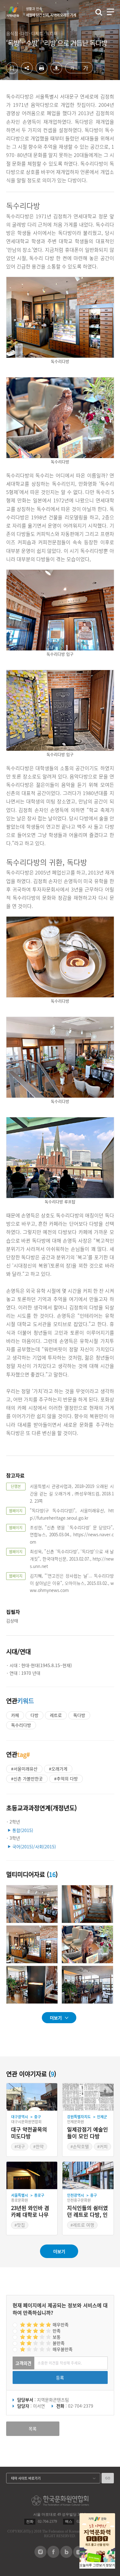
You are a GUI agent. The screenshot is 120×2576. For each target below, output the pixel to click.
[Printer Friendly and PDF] (42, 72)
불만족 (59, 2343)
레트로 (56, 1715)
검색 (99, 12)
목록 (33, 2429)
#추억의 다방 (66, 1778)
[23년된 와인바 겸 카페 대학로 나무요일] (32, 2176)
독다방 (79, 1715)
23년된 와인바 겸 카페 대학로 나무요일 (30, 2212)
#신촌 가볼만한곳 (27, 1778)
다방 (34, 1715)
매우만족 (61, 2325)
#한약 (38, 2146)
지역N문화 (16, 12)
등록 (60, 2377)
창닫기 (110, 2565)
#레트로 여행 (82, 2225)
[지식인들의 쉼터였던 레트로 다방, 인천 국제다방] (88, 2176)
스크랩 (12, 68)
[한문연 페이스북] (53, 2556)
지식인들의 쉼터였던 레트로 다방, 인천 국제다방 (88, 2212)
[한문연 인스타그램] (40, 2556)
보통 (57, 2337)
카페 (15, 1715)
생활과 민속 (51, 12)
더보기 (56, 2018)
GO (108, 2478)
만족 (57, 2331)
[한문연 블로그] (66, 2556)
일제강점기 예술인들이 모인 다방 (88, 2133)
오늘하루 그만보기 (92, 2565)
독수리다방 (21, 1725)
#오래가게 (58, 1769)
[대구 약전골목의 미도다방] (32, 2097)
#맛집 (20, 2225)
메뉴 (110, 12)
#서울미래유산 (24, 1769)
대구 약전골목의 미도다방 (29, 2133)
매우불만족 (63, 2349)
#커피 (102, 2146)
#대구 (20, 2146)
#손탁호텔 (80, 2146)
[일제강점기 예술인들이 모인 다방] (88, 2097)
